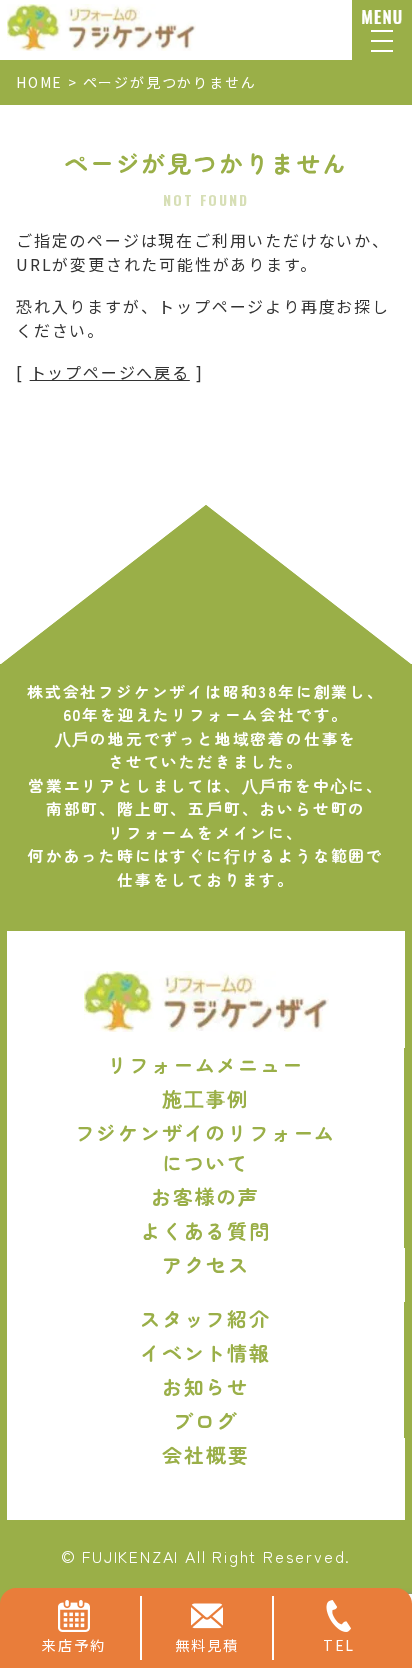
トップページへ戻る (110, 372)
